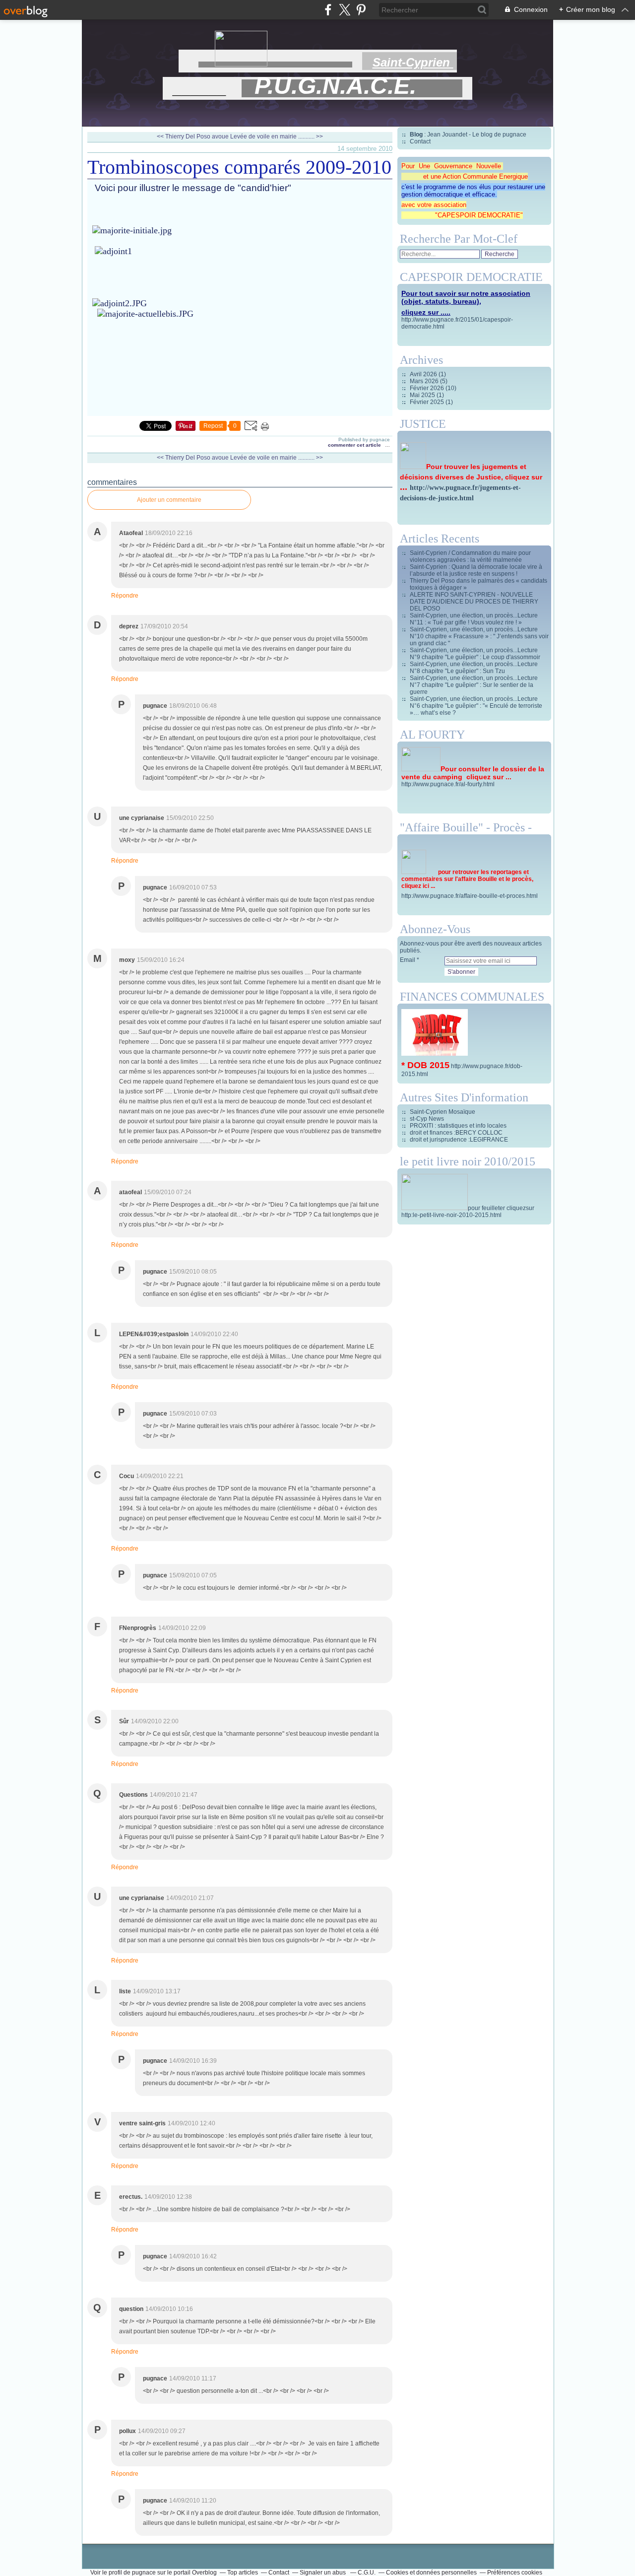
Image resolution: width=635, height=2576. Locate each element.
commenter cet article (355, 445)
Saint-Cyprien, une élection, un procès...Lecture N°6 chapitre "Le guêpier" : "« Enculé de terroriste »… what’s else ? (476, 706)
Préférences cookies (515, 2573)
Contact (420, 141)
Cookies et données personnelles (431, 2573)
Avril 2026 (424, 374)
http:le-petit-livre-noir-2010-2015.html (451, 1215)
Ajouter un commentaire (169, 500)
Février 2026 (428, 388)
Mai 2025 (423, 395)
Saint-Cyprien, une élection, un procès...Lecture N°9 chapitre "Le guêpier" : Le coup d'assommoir (475, 654)
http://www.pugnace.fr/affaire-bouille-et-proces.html (470, 896)
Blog (416, 135)
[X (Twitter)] (345, 10)
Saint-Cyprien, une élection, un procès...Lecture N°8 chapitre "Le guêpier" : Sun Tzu (474, 668)
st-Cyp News (427, 1119)
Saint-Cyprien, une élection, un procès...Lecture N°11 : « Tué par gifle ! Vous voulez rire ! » (474, 619)
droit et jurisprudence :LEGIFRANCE (459, 1140)
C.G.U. (367, 2573)
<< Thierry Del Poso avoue (193, 136)
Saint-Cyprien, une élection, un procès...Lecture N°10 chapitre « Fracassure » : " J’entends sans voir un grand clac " (479, 636)
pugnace (144, 2573)
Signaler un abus (323, 2573)
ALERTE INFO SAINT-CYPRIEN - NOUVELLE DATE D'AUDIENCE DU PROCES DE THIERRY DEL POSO (474, 602)
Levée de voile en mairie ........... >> (277, 136)
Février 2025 (428, 402)
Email (408, 960)
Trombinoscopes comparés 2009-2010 (239, 167)
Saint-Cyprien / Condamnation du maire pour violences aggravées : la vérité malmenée (470, 556)
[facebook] (328, 10)
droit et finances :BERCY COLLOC (456, 1133)
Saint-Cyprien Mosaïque (443, 1112)
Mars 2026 (425, 381)
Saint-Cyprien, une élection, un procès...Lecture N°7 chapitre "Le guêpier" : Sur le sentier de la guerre (474, 685)
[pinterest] (361, 10)
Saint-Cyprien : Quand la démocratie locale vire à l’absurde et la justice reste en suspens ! (476, 570)
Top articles (243, 2573)
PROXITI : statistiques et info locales (458, 1126)
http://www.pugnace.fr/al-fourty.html (448, 784)
